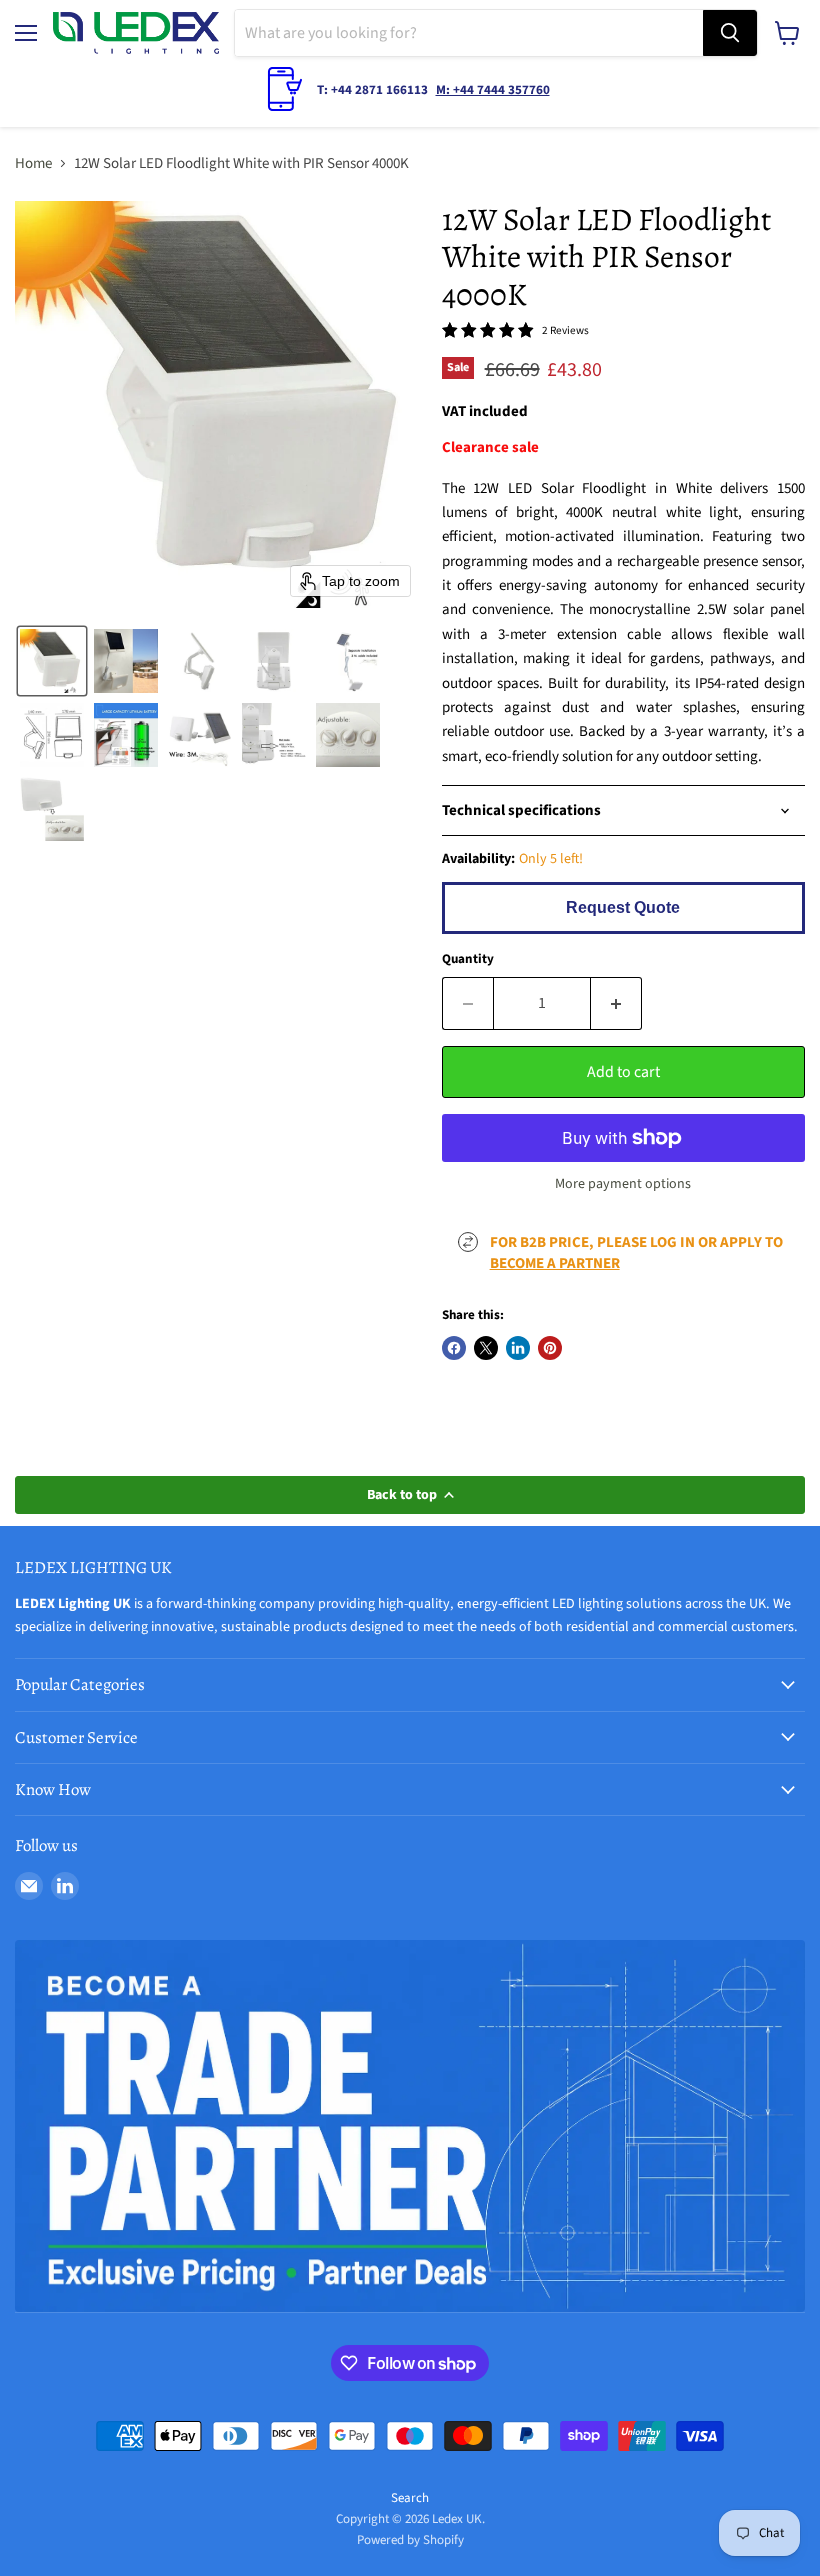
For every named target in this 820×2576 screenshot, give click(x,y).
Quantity (468, 959)
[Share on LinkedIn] (518, 1348)
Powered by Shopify (410, 2540)
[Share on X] (486, 1348)
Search (410, 2498)
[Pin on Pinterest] (550, 1348)
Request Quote (623, 907)
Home (33, 163)
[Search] (730, 33)
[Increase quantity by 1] (616, 1003)
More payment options (623, 1184)
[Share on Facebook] (454, 1348)
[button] (52, 661)
